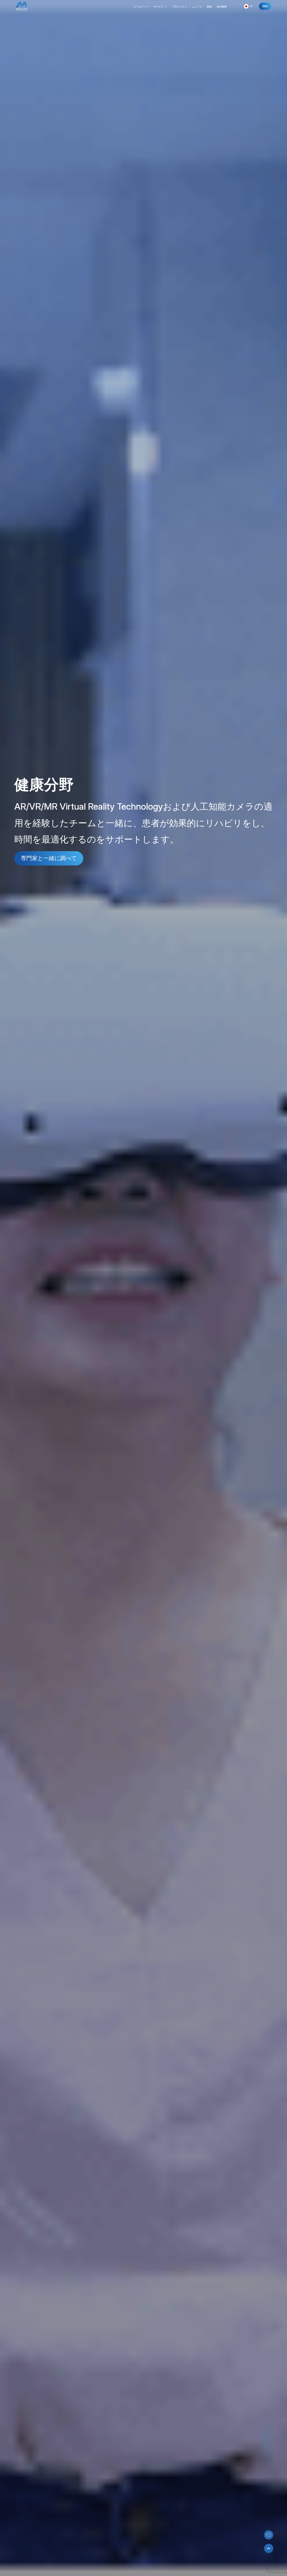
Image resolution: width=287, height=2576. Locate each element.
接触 (265, 6)
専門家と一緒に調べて (49, 858)
